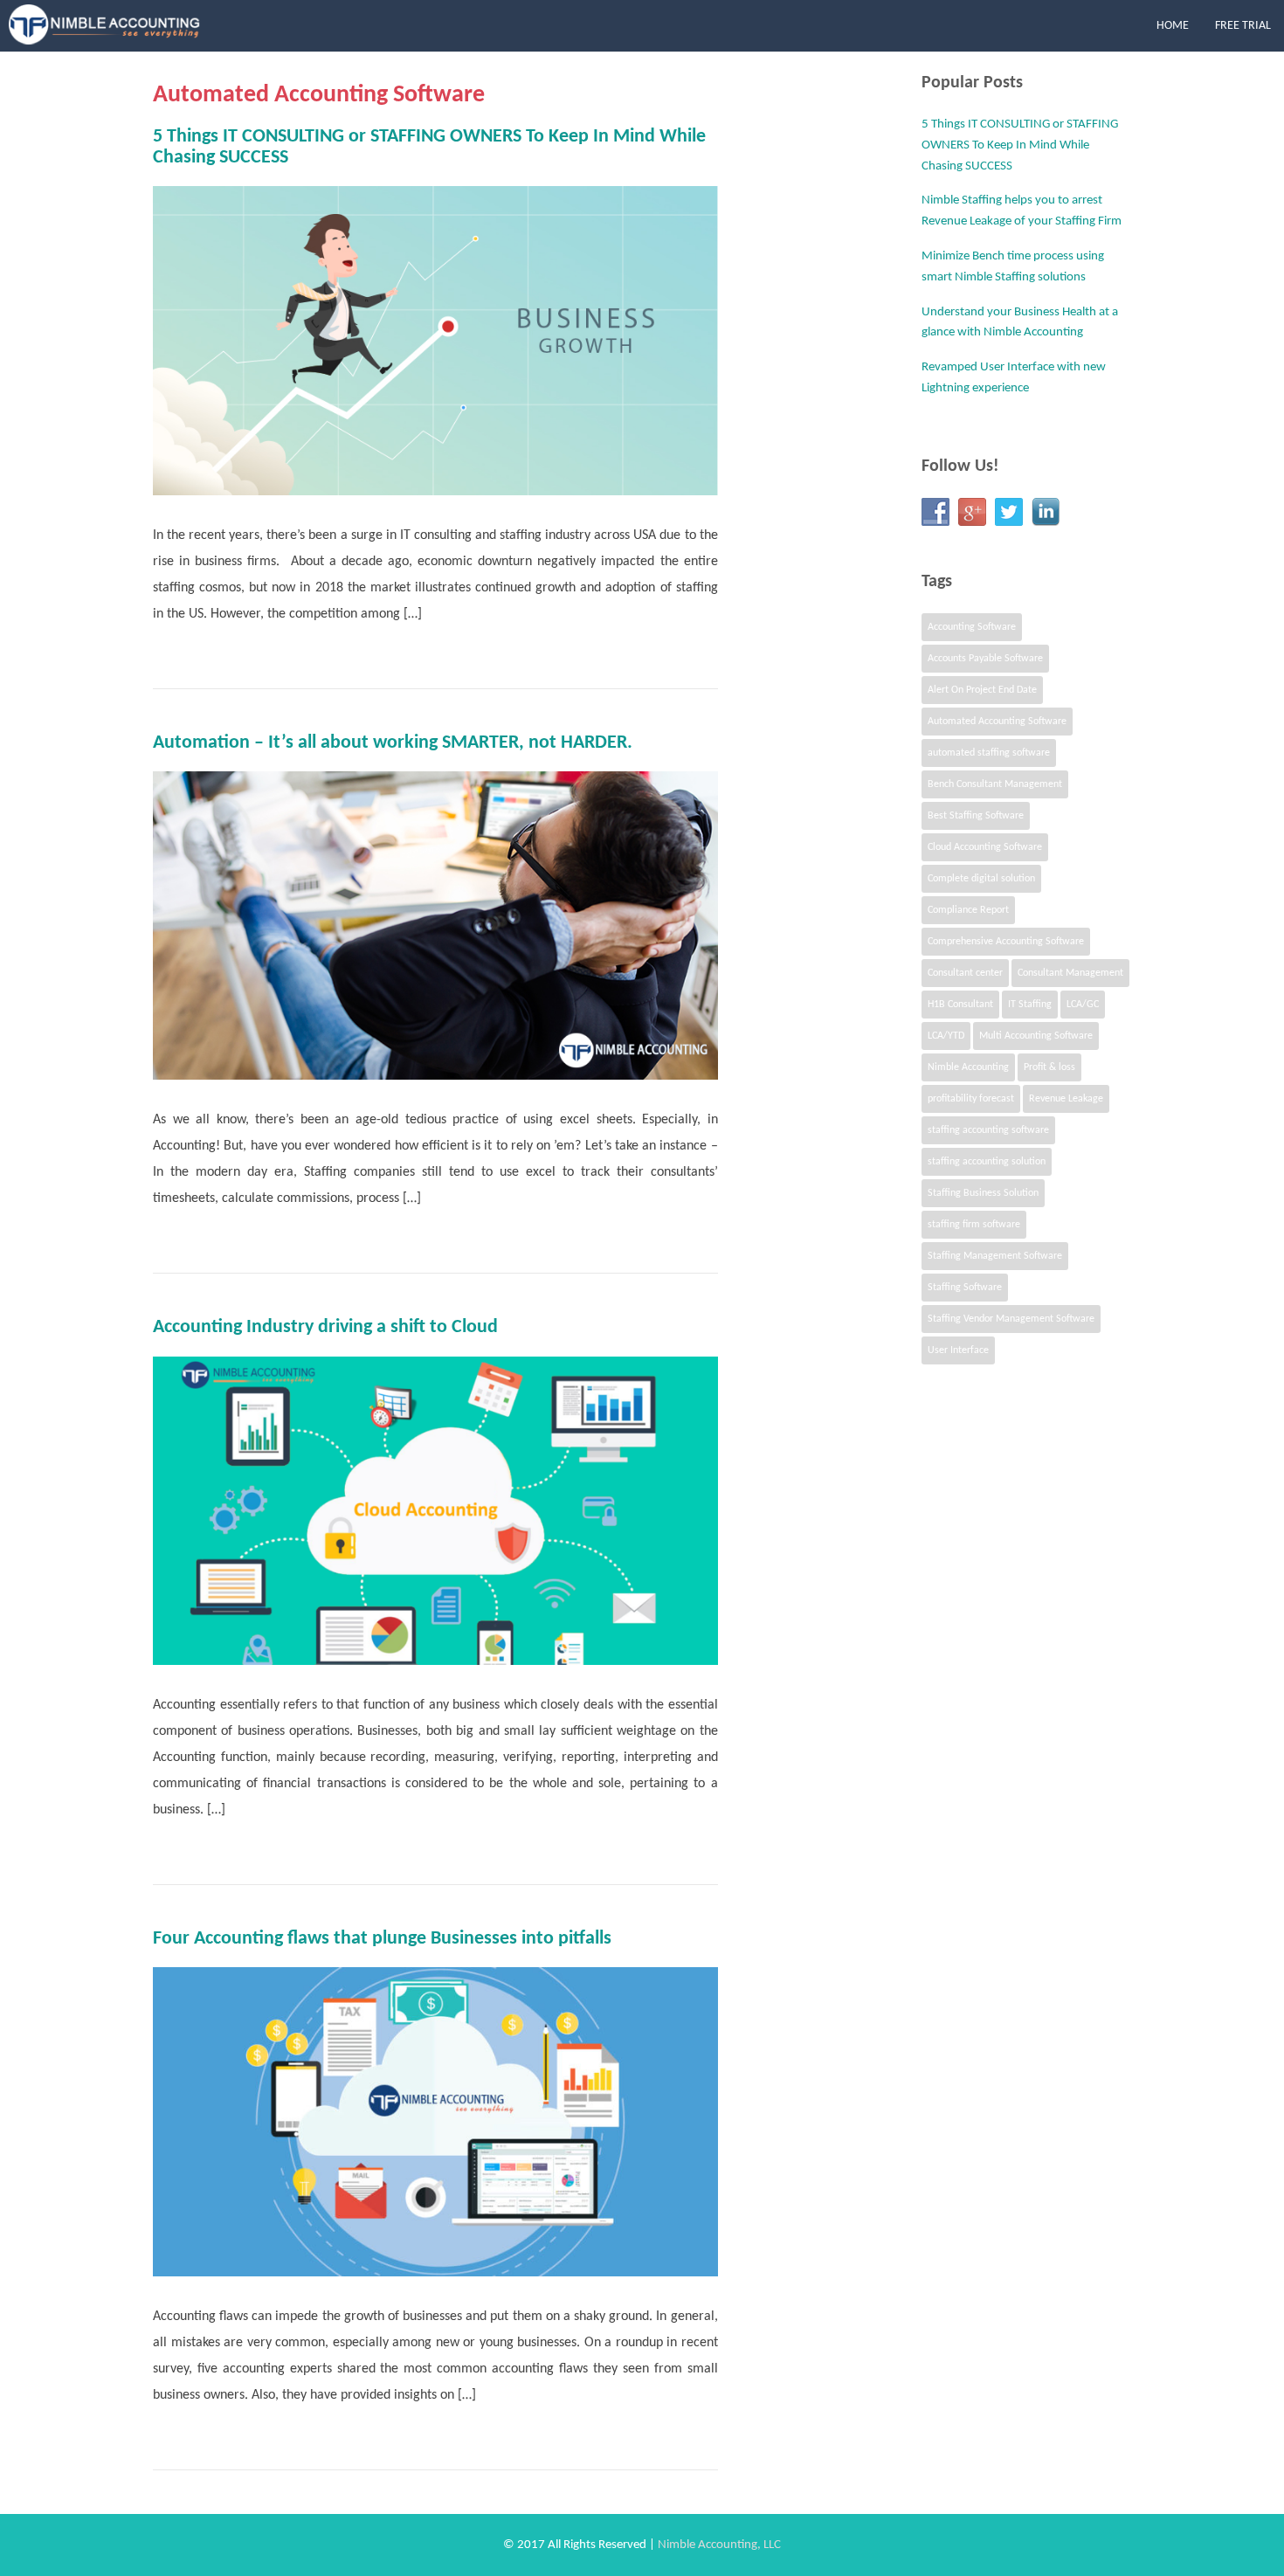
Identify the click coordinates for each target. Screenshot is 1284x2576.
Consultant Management (1070, 973)
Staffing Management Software (995, 1256)
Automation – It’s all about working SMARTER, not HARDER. (393, 743)
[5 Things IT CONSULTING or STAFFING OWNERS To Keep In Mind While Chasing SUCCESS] (435, 341)
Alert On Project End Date (982, 690)
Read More (686, 658)
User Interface (958, 1350)
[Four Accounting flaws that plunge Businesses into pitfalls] (435, 2122)
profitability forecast (971, 1099)
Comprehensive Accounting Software (1006, 942)
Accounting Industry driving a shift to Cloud (325, 1327)
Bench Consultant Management (995, 784)
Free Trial (1243, 26)
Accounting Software (972, 627)
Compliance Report (968, 910)
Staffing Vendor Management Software (1011, 1319)
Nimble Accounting (968, 1067)
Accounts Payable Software (985, 659)
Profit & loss (1049, 1067)
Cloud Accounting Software (985, 847)
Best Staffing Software (976, 816)
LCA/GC (1083, 1005)
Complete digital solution (981, 879)
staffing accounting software (988, 1130)
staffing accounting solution (987, 1162)
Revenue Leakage (1066, 1099)
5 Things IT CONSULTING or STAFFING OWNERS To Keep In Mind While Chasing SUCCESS (1020, 145)
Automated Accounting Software (997, 722)
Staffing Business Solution (983, 1193)
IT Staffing (1030, 1005)
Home (1173, 26)
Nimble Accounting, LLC (718, 2545)
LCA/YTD (946, 1036)
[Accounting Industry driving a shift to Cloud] (435, 1511)
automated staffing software (989, 753)
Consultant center (965, 973)
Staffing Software (965, 1288)
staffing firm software (974, 1225)
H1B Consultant (960, 1005)
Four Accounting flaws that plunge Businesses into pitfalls (382, 1939)
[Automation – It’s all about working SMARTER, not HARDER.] (435, 926)
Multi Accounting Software (1036, 1036)
